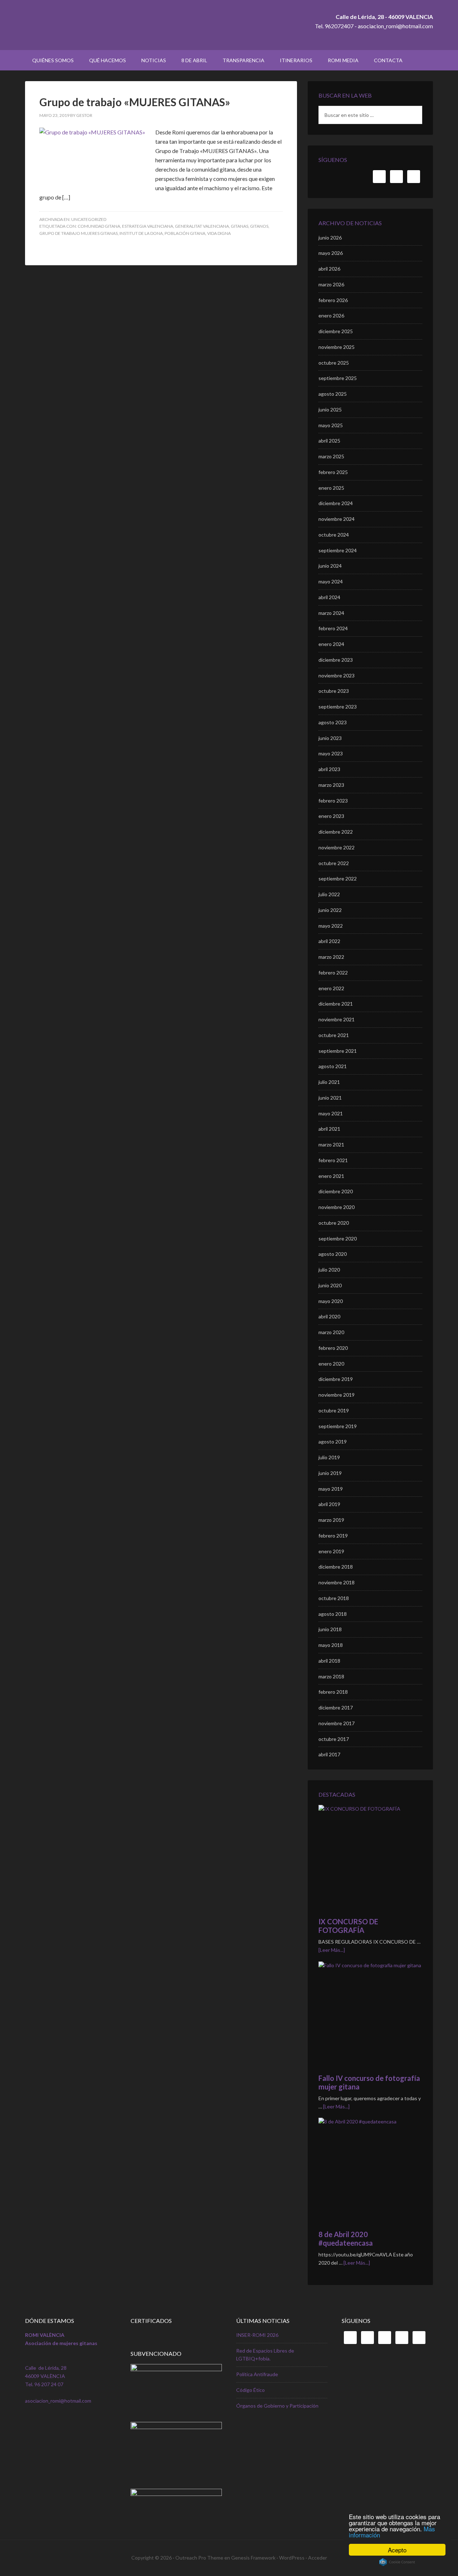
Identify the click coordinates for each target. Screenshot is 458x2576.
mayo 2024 (331, 581)
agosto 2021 (333, 1066)
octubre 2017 (334, 1739)
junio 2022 (330, 910)
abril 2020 (329, 1316)
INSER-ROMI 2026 (257, 2335)
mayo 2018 (331, 1645)
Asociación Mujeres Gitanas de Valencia (86, 25)
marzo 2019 (331, 1520)
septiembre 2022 (338, 879)
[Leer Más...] (332, 1950)
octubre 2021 (334, 1035)
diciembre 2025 (336, 331)
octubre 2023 (334, 691)
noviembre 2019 (337, 1395)
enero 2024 (331, 644)
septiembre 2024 (338, 550)
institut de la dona (141, 233)
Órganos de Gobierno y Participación (277, 2406)
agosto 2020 (333, 1254)
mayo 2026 (331, 253)
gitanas (240, 226)
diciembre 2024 (336, 503)
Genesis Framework (253, 2558)
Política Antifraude (257, 2374)
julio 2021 (329, 1082)
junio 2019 (330, 1473)
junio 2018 (330, 1629)
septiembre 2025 (338, 378)
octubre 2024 (334, 535)
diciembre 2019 (336, 1379)
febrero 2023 (333, 801)
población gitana (185, 233)
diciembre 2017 (336, 1708)
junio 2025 (330, 409)
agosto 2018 (333, 1614)
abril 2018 (329, 1661)
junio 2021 (330, 1098)
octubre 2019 (334, 1410)
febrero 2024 (333, 628)
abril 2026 (329, 269)
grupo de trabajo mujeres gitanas (79, 233)
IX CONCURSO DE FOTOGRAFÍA (348, 1926)
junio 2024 (330, 566)
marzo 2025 (331, 456)
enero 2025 (331, 488)
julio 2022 (329, 894)
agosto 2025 (333, 394)
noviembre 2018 (337, 1582)
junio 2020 (330, 1285)
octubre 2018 (334, 1598)
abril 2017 (329, 1754)
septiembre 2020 (338, 1238)
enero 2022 (331, 988)
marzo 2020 (331, 1332)
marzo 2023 (331, 785)
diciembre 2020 (336, 1191)
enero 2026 (331, 315)
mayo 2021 (331, 1113)
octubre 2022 (334, 863)
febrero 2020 (333, 1348)
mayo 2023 (331, 753)
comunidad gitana (99, 226)
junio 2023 (330, 738)
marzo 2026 (331, 284)
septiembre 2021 (338, 1051)
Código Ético (250, 2390)
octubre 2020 (334, 1223)
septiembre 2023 (338, 707)
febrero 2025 (333, 472)
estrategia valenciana (148, 226)
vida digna (219, 233)
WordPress (292, 2558)
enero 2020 (331, 1364)
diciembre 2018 (336, 1567)
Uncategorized (89, 219)
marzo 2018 (331, 1676)
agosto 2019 (333, 1442)
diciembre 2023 (336, 660)
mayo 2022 (331, 926)
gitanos (259, 226)
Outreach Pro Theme (199, 2558)
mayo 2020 (331, 1301)
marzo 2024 (331, 613)
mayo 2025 (331, 425)
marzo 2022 (331, 957)
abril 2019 (329, 1504)
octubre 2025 (334, 363)
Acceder (318, 2558)
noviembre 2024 (337, 519)
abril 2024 (329, 597)
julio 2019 (329, 1457)
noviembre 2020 (337, 1207)
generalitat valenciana (202, 226)
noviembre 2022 (337, 847)
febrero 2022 (333, 973)
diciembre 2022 (336, 832)
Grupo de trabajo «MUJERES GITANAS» (135, 102)
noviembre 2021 (337, 1019)
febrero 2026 (333, 300)
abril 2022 (329, 941)
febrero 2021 (333, 1160)
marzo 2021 (331, 1144)
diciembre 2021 (336, 1004)
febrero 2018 (333, 1692)
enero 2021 (331, 1176)
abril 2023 (329, 769)
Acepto (397, 2550)
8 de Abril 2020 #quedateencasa (346, 2239)
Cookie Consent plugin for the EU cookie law (397, 2562)
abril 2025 (329, 441)
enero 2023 (331, 816)
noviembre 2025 (337, 347)
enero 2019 (331, 1551)
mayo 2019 (331, 1489)
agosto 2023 (333, 722)
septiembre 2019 (338, 1426)
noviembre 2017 (337, 1723)
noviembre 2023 (337, 675)
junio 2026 (330, 238)
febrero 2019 (333, 1536)
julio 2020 (329, 1270)
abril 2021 (329, 1129)
